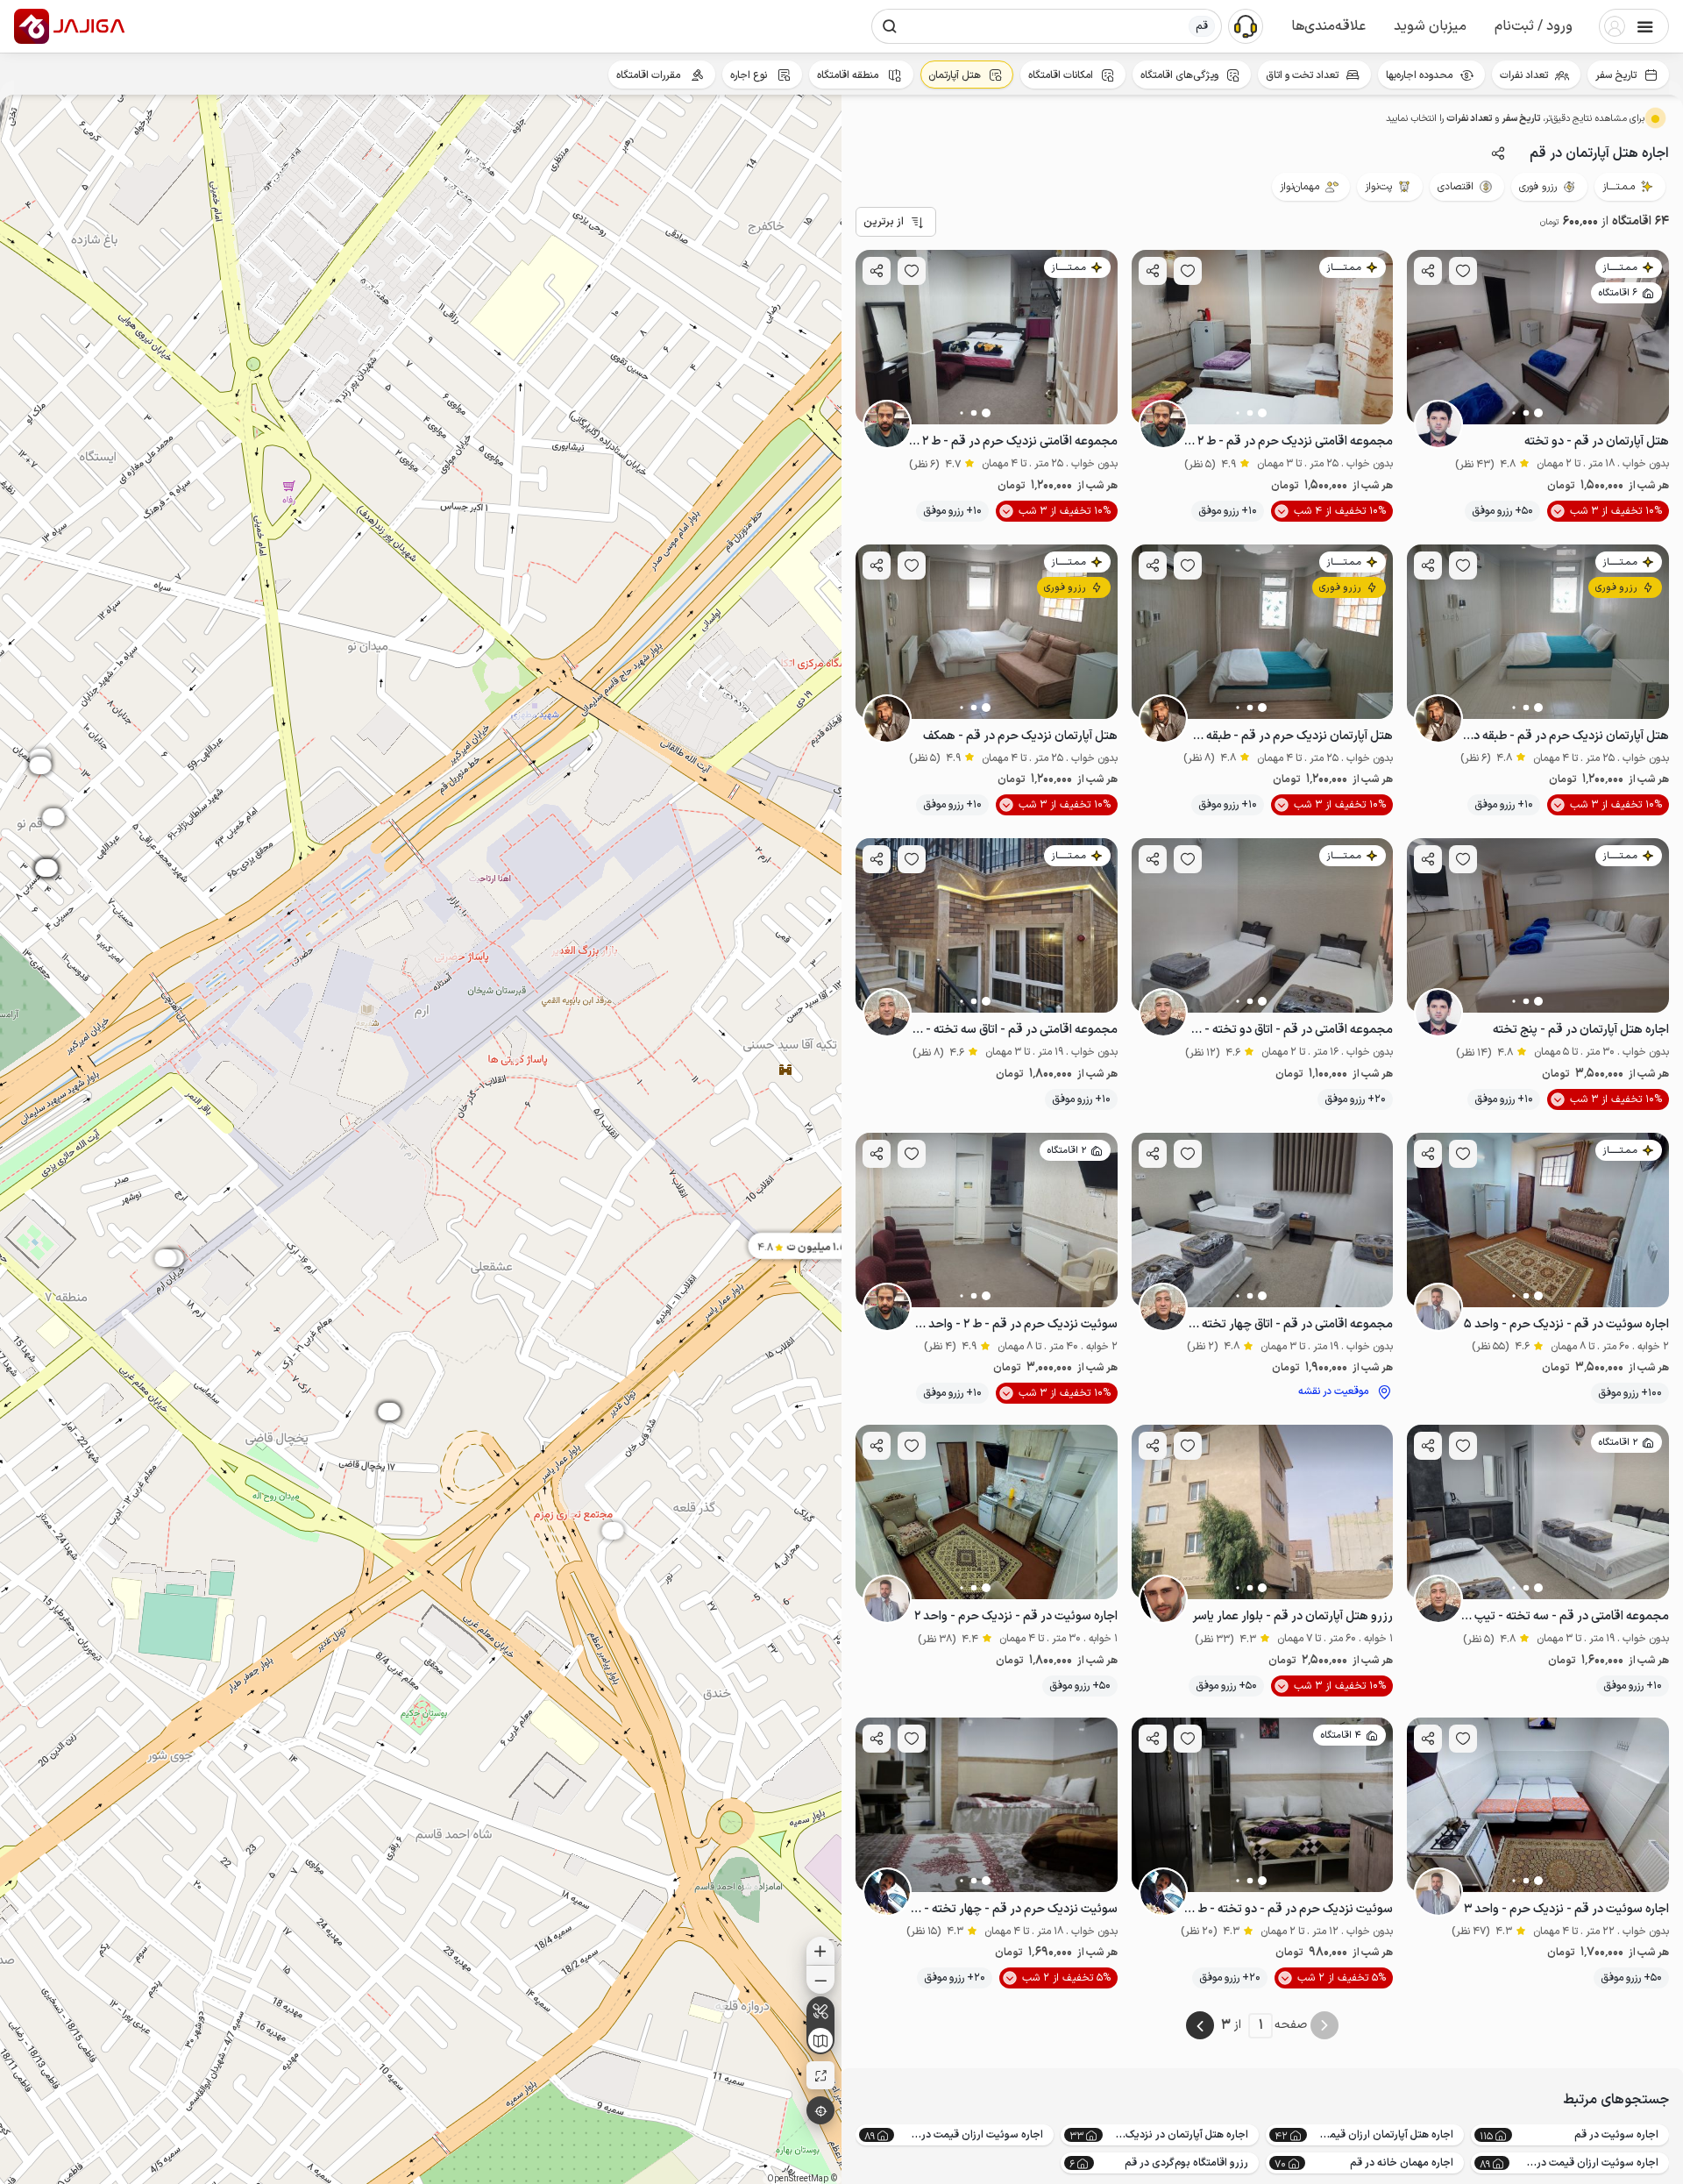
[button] (1534, 26)
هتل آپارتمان (955, 75)
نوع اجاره (750, 75)
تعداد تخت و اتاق (1302, 75)
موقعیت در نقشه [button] (1333, 1391)
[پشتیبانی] (1246, 25)
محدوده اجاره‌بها (1419, 75)
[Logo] (32, 26)
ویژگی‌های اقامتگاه (1179, 75)
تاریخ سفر (1616, 75)
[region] (421, 1139)
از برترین (884, 222)
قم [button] (1202, 26)
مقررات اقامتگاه (650, 75)
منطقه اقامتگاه (849, 75)
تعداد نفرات (1524, 75)
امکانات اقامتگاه (1061, 75)
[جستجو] (890, 26)
